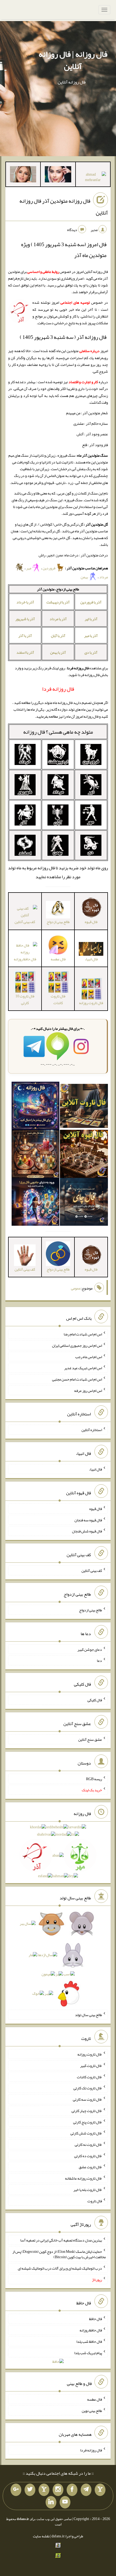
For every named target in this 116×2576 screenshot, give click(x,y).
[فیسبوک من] (72, 2490)
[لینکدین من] (51, 2502)
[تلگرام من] (86, 2490)
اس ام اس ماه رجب (89, 1357)
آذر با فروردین (91, 602)
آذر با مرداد (58, 619)
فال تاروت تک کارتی (88, 2088)
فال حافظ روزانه (91, 2330)
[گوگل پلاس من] (16, 2490)
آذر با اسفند (25, 652)
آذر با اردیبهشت (58, 602)
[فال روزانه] (36, 1107)
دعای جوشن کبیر (90, 1649)
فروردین (49, 568)
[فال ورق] (36, 1203)
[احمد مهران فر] (93, 178)
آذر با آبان (58, 636)
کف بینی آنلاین (92, 1571)
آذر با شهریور (25, 619)
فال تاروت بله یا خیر (88, 2190)
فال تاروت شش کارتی (86, 2133)
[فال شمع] (36, 1155)
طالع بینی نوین (92, 2411)
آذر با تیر (91, 619)
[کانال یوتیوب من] (65, 2502)
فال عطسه (95, 2399)
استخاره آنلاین (92, 1430)
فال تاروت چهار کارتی (87, 2111)
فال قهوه (96, 1509)
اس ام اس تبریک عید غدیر (83, 1368)
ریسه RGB (94, 1779)
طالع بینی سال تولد (88, 2015)
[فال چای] (84, 1203)
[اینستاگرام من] (58, 2490)
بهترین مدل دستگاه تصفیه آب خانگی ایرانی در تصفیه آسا (61, 2240)
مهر (29, 568)
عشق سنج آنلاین (90, 1739)
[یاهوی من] (100, 2490)
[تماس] (44, 2490)
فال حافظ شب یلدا (89, 2341)
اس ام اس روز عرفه (88, 1390)
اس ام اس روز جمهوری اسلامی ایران (77, 1345)
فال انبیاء (95, 1469)
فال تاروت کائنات (58, 999)
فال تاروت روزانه (90, 2054)
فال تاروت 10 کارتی (25, 999)
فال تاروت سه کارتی (87, 2099)
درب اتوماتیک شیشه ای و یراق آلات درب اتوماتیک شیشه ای (60, 2268)
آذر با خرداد (25, 602)
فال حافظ (95, 2319)
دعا (99, 1660)
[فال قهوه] (84, 1155)
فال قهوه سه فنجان (88, 1520)
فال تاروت (95, 2201)
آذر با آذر (25, 636)
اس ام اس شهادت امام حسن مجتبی (77, 1379)
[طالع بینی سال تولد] (58, 1960)
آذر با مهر (91, 636)
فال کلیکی (95, 1700)
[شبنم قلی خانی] (23, 175)
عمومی (76, 1288)
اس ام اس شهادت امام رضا (83, 1334)
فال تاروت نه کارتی (88, 2144)
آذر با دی (91, 652)
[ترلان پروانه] (58, 175)
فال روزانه (34, 732)
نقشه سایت (41, 2536)
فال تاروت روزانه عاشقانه (83, 2178)
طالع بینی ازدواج (91, 1610)
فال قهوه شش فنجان (87, 1531)
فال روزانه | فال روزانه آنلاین (73, 60)
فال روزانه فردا (91, 2450)
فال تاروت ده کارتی (88, 2156)
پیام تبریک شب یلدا (88, 2353)
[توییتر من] (30, 2490)
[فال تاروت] (84, 1107)
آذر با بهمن (58, 652)
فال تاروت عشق (90, 2167)
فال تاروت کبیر (91, 2066)
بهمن (85, 577)
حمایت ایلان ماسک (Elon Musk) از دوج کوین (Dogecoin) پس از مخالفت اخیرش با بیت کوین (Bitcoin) (59, 2254)
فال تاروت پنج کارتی (88, 2122)
